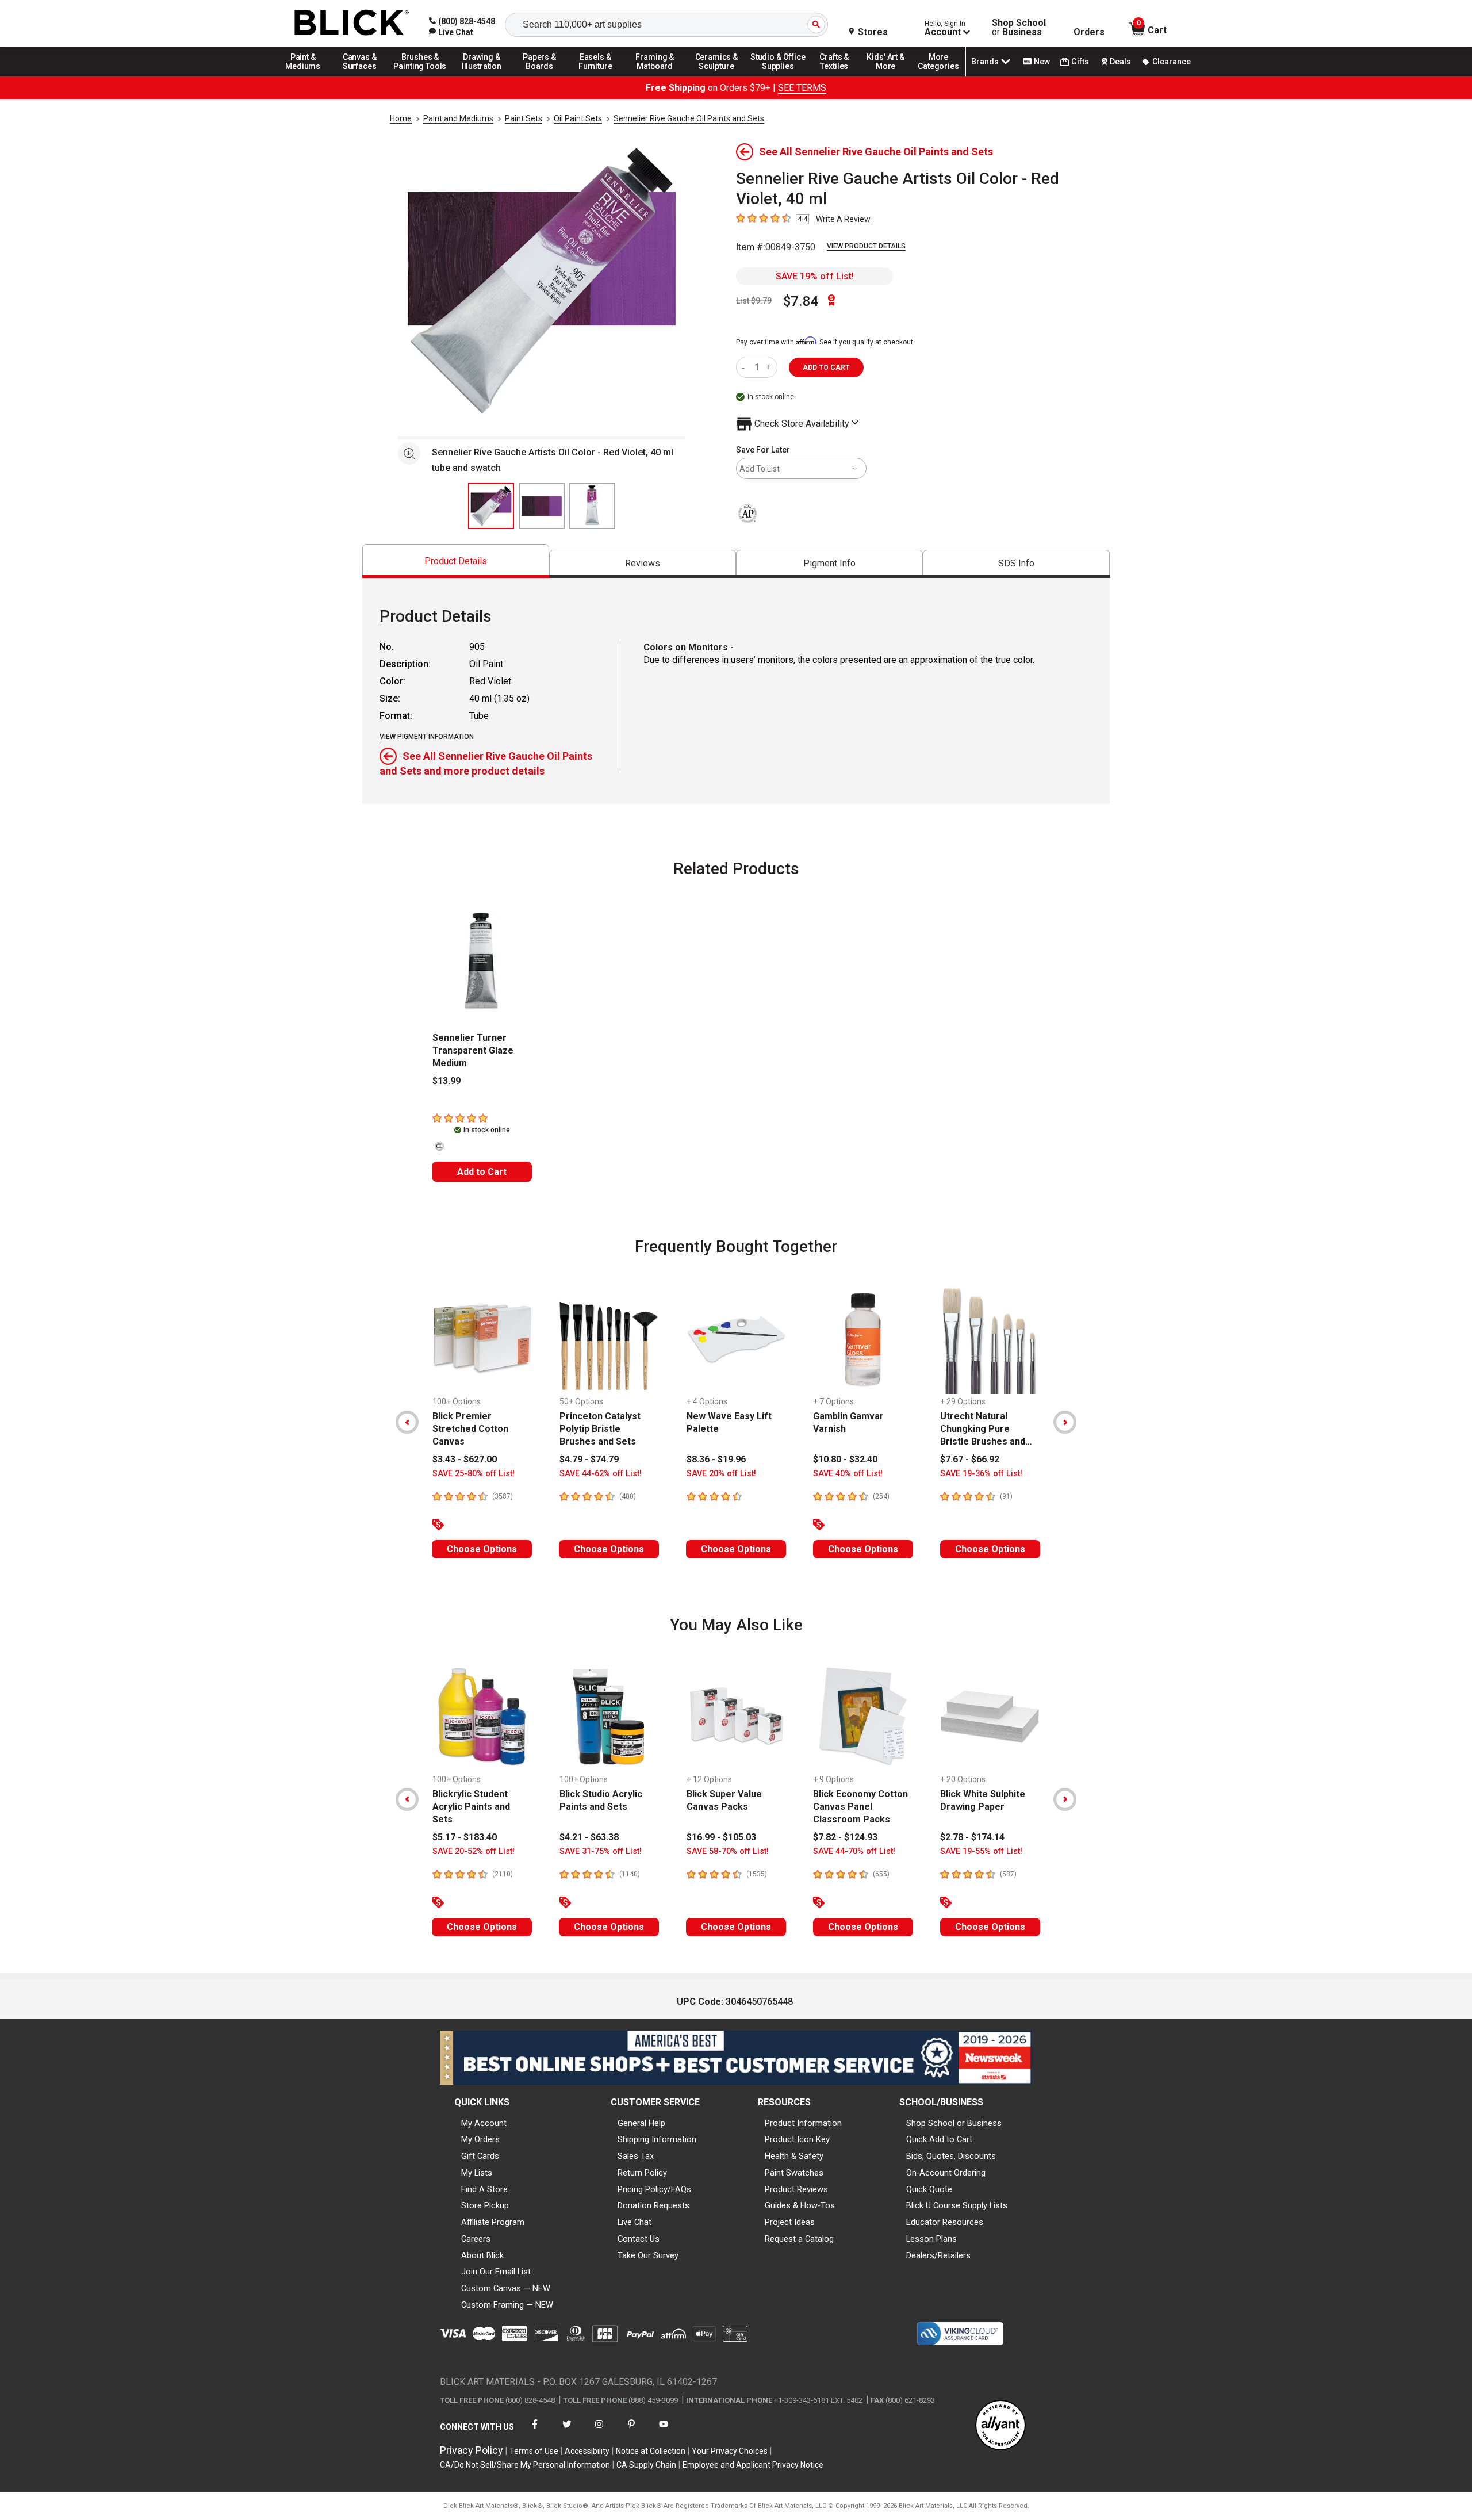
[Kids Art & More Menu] (891, 76)
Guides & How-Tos (800, 2205)
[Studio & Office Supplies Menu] (778, 76)
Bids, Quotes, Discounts (951, 2156)
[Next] (1065, 1422)
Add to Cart (482, 1172)
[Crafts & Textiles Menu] (839, 76)
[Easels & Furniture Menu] (597, 76)
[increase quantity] (770, 367)
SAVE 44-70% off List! (854, 1851)
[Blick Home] (352, 23)
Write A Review (843, 219)
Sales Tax (636, 2156)
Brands (985, 62)
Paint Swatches (794, 2173)
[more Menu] (938, 76)
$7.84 (801, 301)
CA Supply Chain (646, 2465)
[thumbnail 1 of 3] (491, 506)
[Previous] (407, 1422)
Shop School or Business (954, 2123)
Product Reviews (796, 2189)
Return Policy (642, 2173)
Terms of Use (534, 2451)
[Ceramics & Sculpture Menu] (716, 76)
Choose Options (482, 1549)
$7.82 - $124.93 (845, 1837)
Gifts (1080, 62)
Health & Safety (794, 2156)
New (1042, 62)
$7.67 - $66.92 (970, 1459)
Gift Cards (480, 2156)
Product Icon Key (797, 2139)
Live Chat (635, 2222)
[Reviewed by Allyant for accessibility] (1000, 2426)
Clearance (1172, 62)
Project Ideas (790, 2222)
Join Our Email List (496, 2272)
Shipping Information (657, 2139)
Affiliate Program (493, 2222)
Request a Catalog (799, 2239)
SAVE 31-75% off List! (601, 1851)
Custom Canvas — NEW (506, 2288)
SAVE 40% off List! (848, 1474)
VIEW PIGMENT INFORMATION (427, 737)
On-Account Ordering (946, 2173)
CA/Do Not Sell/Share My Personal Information (525, 2465)
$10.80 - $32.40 (845, 1459)
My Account (484, 2123)
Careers (476, 2239)
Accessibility (587, 2451)
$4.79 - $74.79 (589, 1459)
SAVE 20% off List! (721, 1474)
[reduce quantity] (745, 367)
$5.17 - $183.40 (465, 1837)
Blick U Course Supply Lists (957, 2205)
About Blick (482, 2255)
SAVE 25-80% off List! (474, 1474)
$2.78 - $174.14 (972, 1837)
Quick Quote (929, 2189)
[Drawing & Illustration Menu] (482, 76)
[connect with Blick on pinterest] (631, 2431)
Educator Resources (945, 2222)
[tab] (456, 561)
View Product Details (866, 246)
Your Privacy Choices (730, 2451)
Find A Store (484, 2189)
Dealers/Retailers (938, 2255)
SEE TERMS (802, 88)
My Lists (477, 2173)
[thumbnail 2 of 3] (542, 506)
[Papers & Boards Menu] (543, 76)
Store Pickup (485, 2205)
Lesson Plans (931, 2239)
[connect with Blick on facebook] (535, 2431)
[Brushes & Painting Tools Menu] (420, 76)
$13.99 (446, 1081)
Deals (1120, 62)
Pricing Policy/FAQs (654, 2189)
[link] (451, 32)
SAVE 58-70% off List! (728, 1851)
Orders (1089, 32)
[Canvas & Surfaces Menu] (361, 76)
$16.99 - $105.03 (721, 1837)
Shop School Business (1019, 28)
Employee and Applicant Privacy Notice (753, 2465)
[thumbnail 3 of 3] (592, 506)
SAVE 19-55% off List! (981, 1851)
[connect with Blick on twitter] (567, 2431)
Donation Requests (653, 2205)
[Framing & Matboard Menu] (655, 76)
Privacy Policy (471, 2450)
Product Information (803, 2123)
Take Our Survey (648, 2255)
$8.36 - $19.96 (716, 1459)
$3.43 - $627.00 (465, 1459)
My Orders (480, 2139)
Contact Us (639, 2239)
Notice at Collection (651, 2451)
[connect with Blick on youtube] (664, 2431)
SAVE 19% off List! (815, 276)
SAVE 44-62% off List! (601, 1474)
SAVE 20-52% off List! (474, 1851)
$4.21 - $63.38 (589, 1837)
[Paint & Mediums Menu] (307, 76)
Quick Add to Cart (939, 2139)
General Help (641, 2123)
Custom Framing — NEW (507, 2305)
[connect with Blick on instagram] (599, 2431)
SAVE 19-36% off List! (981, 1474)
